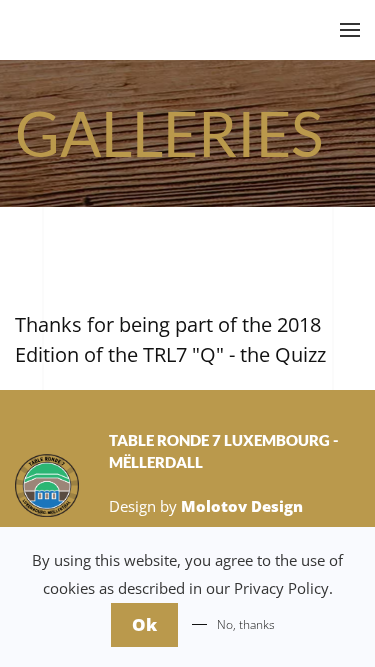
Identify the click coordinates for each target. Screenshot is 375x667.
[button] (350, 30)
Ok (144, 624)
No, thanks (246, 624)
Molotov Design (242, 506)
